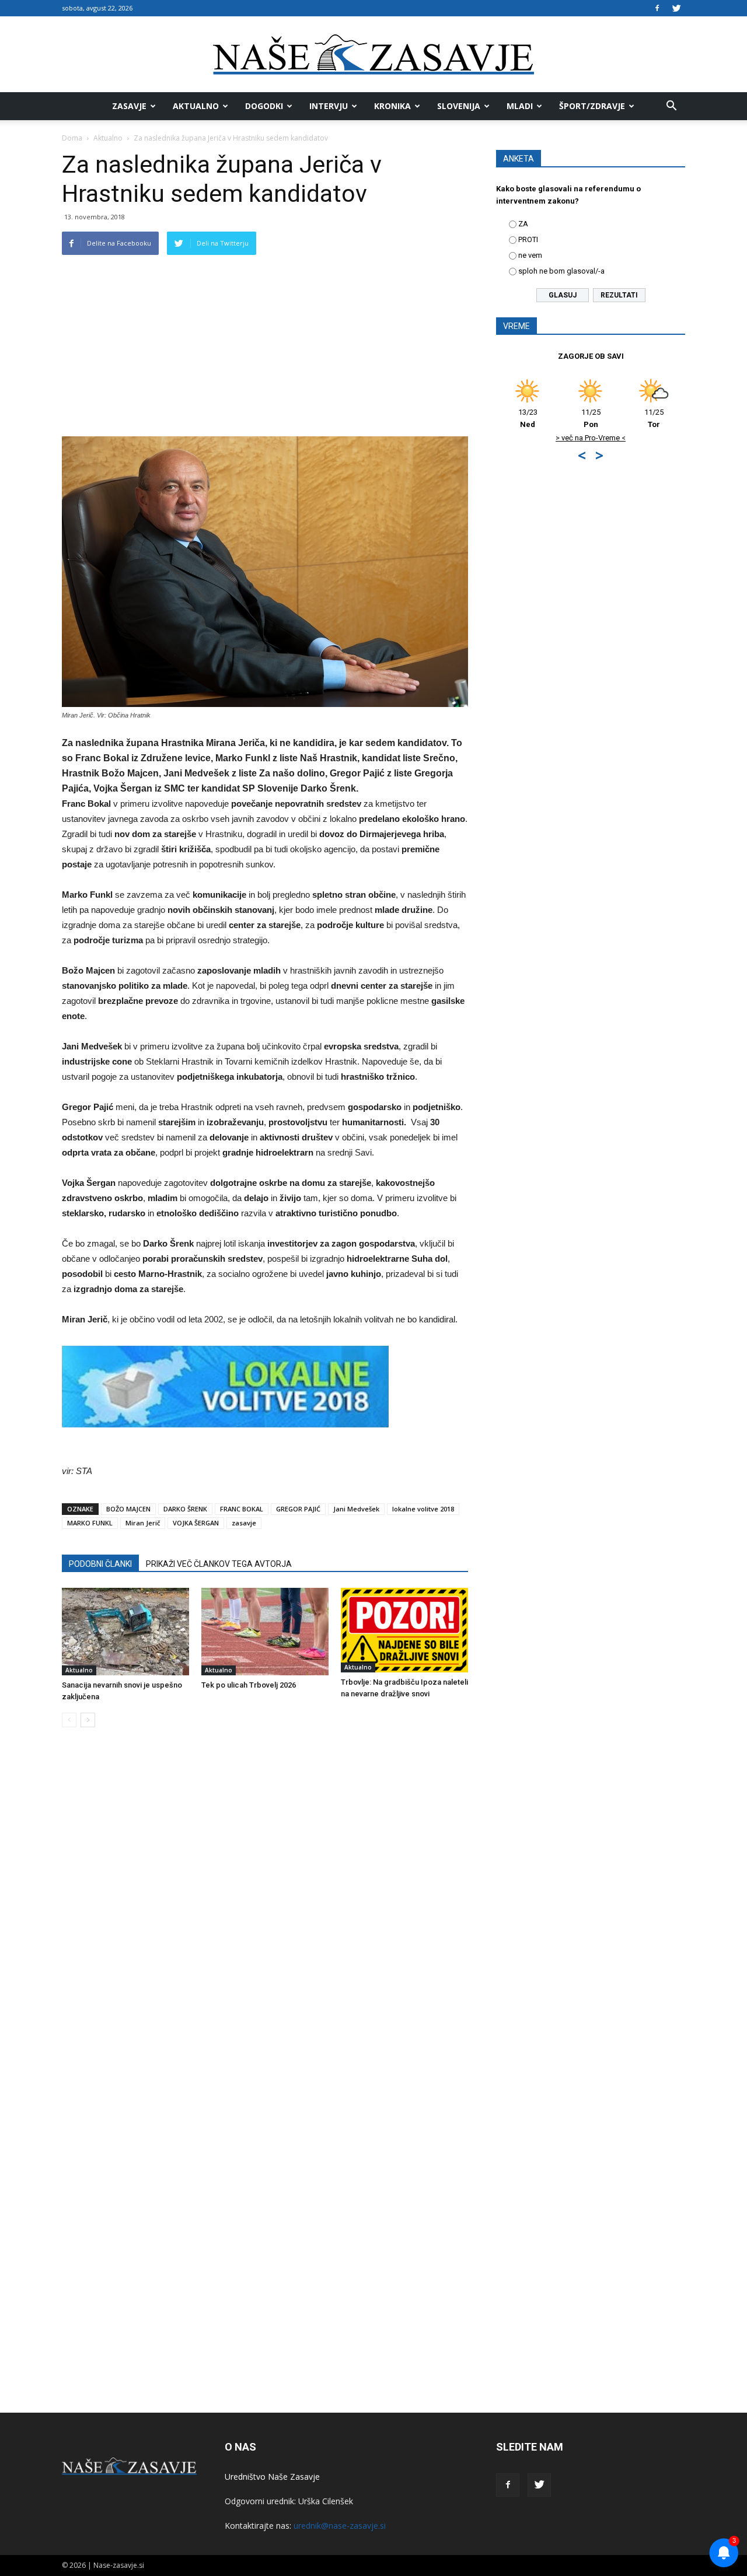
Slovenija (459, 106)
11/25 (591, 418)
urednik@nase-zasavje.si (340, 2526)
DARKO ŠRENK (185, 1509)
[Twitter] (676, 8)
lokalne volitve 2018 (423, 1509)
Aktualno (196, 106)
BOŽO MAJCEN (128, 1509)
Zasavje (129, 106)
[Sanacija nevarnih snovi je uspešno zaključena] (125, 1632)
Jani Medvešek (356, 1509)
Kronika (392, 106)
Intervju (329, 106)
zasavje (244, 1523)
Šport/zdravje (592, 106)
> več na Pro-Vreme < (591, 438)
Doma (72, 138)
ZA (523, 224)
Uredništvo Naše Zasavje (272, 2477)
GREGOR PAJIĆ (298, 1509)
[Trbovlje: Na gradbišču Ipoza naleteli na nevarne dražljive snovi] (404, 1630)
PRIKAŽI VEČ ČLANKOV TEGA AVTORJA (219, 1564)
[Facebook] (657, 8)
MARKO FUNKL (90, 1523)
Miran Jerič (143, 1523)
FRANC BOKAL (242, 1509)
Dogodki (264, 106)
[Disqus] (265, 1913)
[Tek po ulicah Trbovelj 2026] (265, 1632)
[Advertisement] (265, 349)
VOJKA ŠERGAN (196, 1523)
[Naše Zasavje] (373, 55)
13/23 (528, 418)
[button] (671, 106)
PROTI (528, 239)
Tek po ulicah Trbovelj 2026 (249, 1685)
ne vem (530, 255)
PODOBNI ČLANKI (100, 1564)
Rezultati (619, 295)
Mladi (520, 106)
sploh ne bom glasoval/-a (561, 271)
